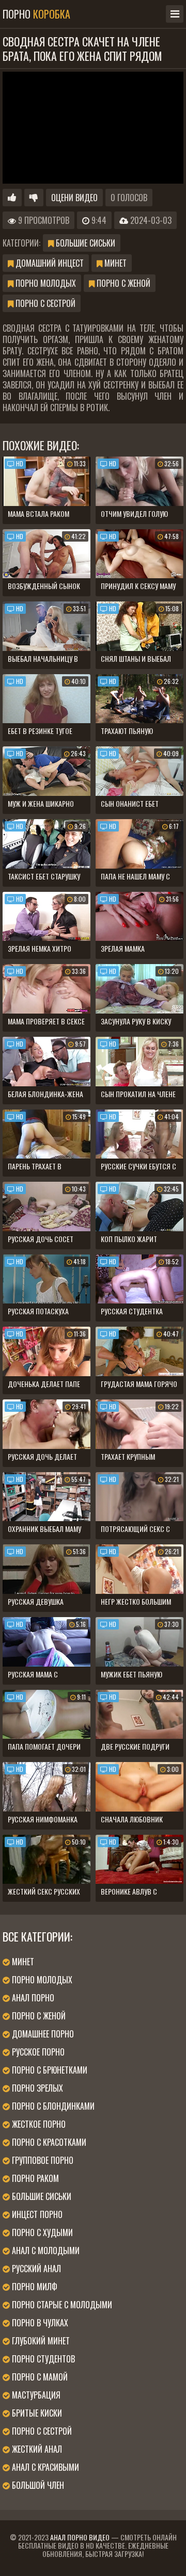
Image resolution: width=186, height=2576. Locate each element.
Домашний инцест (49, 263)
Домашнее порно (42, 2034)
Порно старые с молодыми (61, 2305)
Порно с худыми (41, 2232)
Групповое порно (42, 2160)
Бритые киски (36, 2413)
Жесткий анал (36, 2449)
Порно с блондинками (52, 2106)
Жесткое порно (38, 2124)
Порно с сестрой (44, 303)
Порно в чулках (39, 2323)
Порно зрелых (36, 2088)
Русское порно (37, 2052)
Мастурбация (35, 2395)
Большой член (37, 2485)
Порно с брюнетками (49, 2070)
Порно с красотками (48, 2142)
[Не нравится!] (34, 198)
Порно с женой (122, 283)
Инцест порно (36, 2214)
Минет (114, 263)
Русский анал (35, 2269)
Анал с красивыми (44, 2467)
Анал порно (32, 1998)
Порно (36, 14)
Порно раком (34, 2178)
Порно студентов (42, 2359)
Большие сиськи (84, 243)
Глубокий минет (40, 2341)
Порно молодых (45, 283)
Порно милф (34, 2287)
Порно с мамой (39, 2377)
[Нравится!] (12, 198)
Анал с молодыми (45, 2251)
